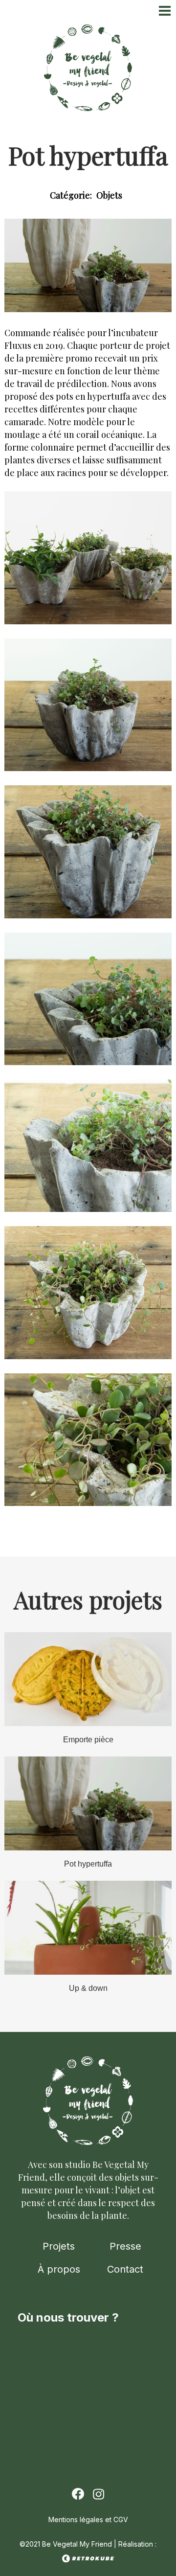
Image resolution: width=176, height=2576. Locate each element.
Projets (59, 2246)
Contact (125, 2269)
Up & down (88, 1988)
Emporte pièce (88, 1740)
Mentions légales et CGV (88, 2519)
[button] (88, 622)
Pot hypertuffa (88, 1864)
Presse (125, 2246)
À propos (59, 2269)
